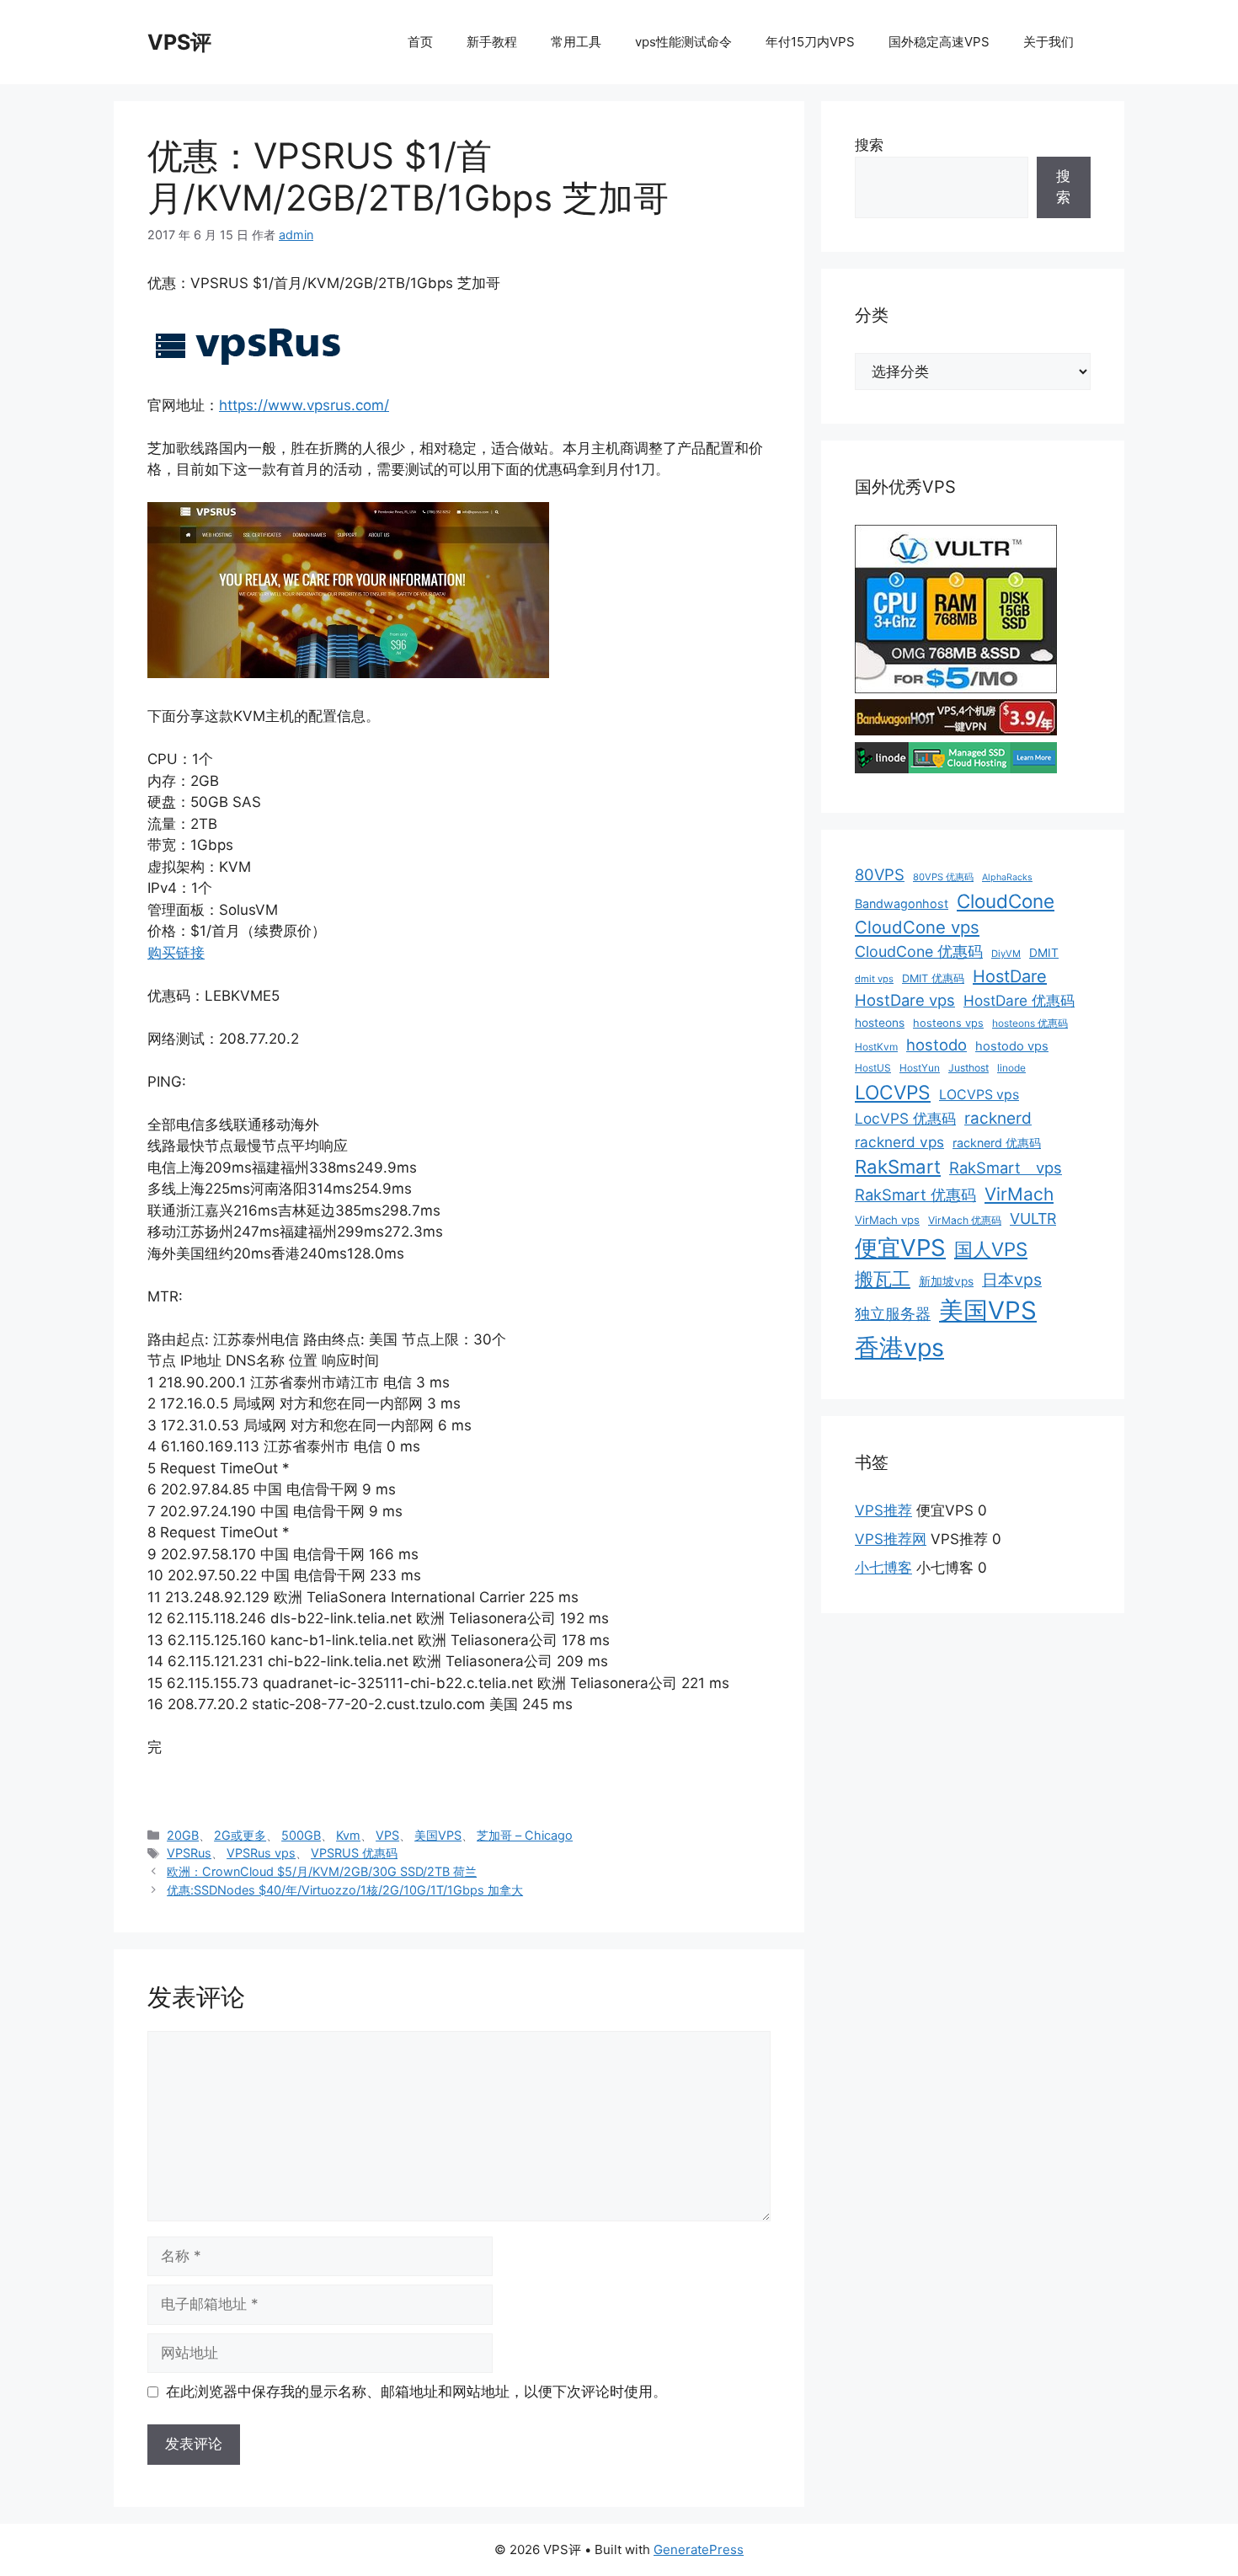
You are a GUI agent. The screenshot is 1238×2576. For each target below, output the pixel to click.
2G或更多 (240, 1835)
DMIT (1044, 953)
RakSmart (898, 1167)
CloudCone (1006, 901)
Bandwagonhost (902, 903)
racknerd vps (899, 1142)
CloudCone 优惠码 (919, 951)
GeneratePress (699, 2549)
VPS (387, 1835)
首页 (420, 42)
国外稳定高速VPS (939, 42)
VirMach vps (887, 1220)
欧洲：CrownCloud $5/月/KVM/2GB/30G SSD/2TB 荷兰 (322, 1871)
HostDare (1010, 976)
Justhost (969, 1068)
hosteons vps (948, 1023)
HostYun (920, 1068)
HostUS (873, 1068)
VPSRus (189, 1853)
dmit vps (874, 979)
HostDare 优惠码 (1019, 1000)
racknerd (998, 1118)
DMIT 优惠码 (933, 978)
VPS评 (179, 42)
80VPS (880, 874)
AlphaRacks (1007, 877)
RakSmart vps (1006, 1168)
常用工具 (576, 42)
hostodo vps (1012, 1046)
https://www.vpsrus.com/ (304, 405)
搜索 (869, 145)
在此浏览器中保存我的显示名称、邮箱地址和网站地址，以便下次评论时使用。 (416, 2392)
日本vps (1012, 1280)
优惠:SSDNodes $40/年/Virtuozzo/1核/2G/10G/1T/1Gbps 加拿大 (345, 1890)
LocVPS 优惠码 (905, 1118)
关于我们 (1049, 42)
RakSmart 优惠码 (915, 1194)
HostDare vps (905, 1000)
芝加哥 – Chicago (525, 1835)
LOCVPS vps (979, 1095)
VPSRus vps (261, 1853)
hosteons (880, 1023)
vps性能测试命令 (683, 42)
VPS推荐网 (891, 1539)
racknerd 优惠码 (997, 1143)
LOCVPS (893, 1093)
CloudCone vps (917, 927)
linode (1011, 1068)
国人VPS (991, 1249)
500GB (301, 1835)
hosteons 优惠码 (1030, 1023)
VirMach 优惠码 (965, 1220)
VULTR (1033, 1219)
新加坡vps (946, 1281)
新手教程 (492, 42)
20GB (183, 1835)
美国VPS (438, 1835)
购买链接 (176, 953)
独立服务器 (893, 1314)
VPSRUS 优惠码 (354, 1853)
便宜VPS (900, 1248)
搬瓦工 (883, 1279)
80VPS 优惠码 (943, 877)
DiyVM (1006, 954)
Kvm (348, 1835)
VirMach (1019, 1194)
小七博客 (883, 1568)
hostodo (937, 1045)
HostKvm (876, 1047)
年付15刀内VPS (810, 42)
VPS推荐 (883, 1510)
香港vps (899, 1347)
